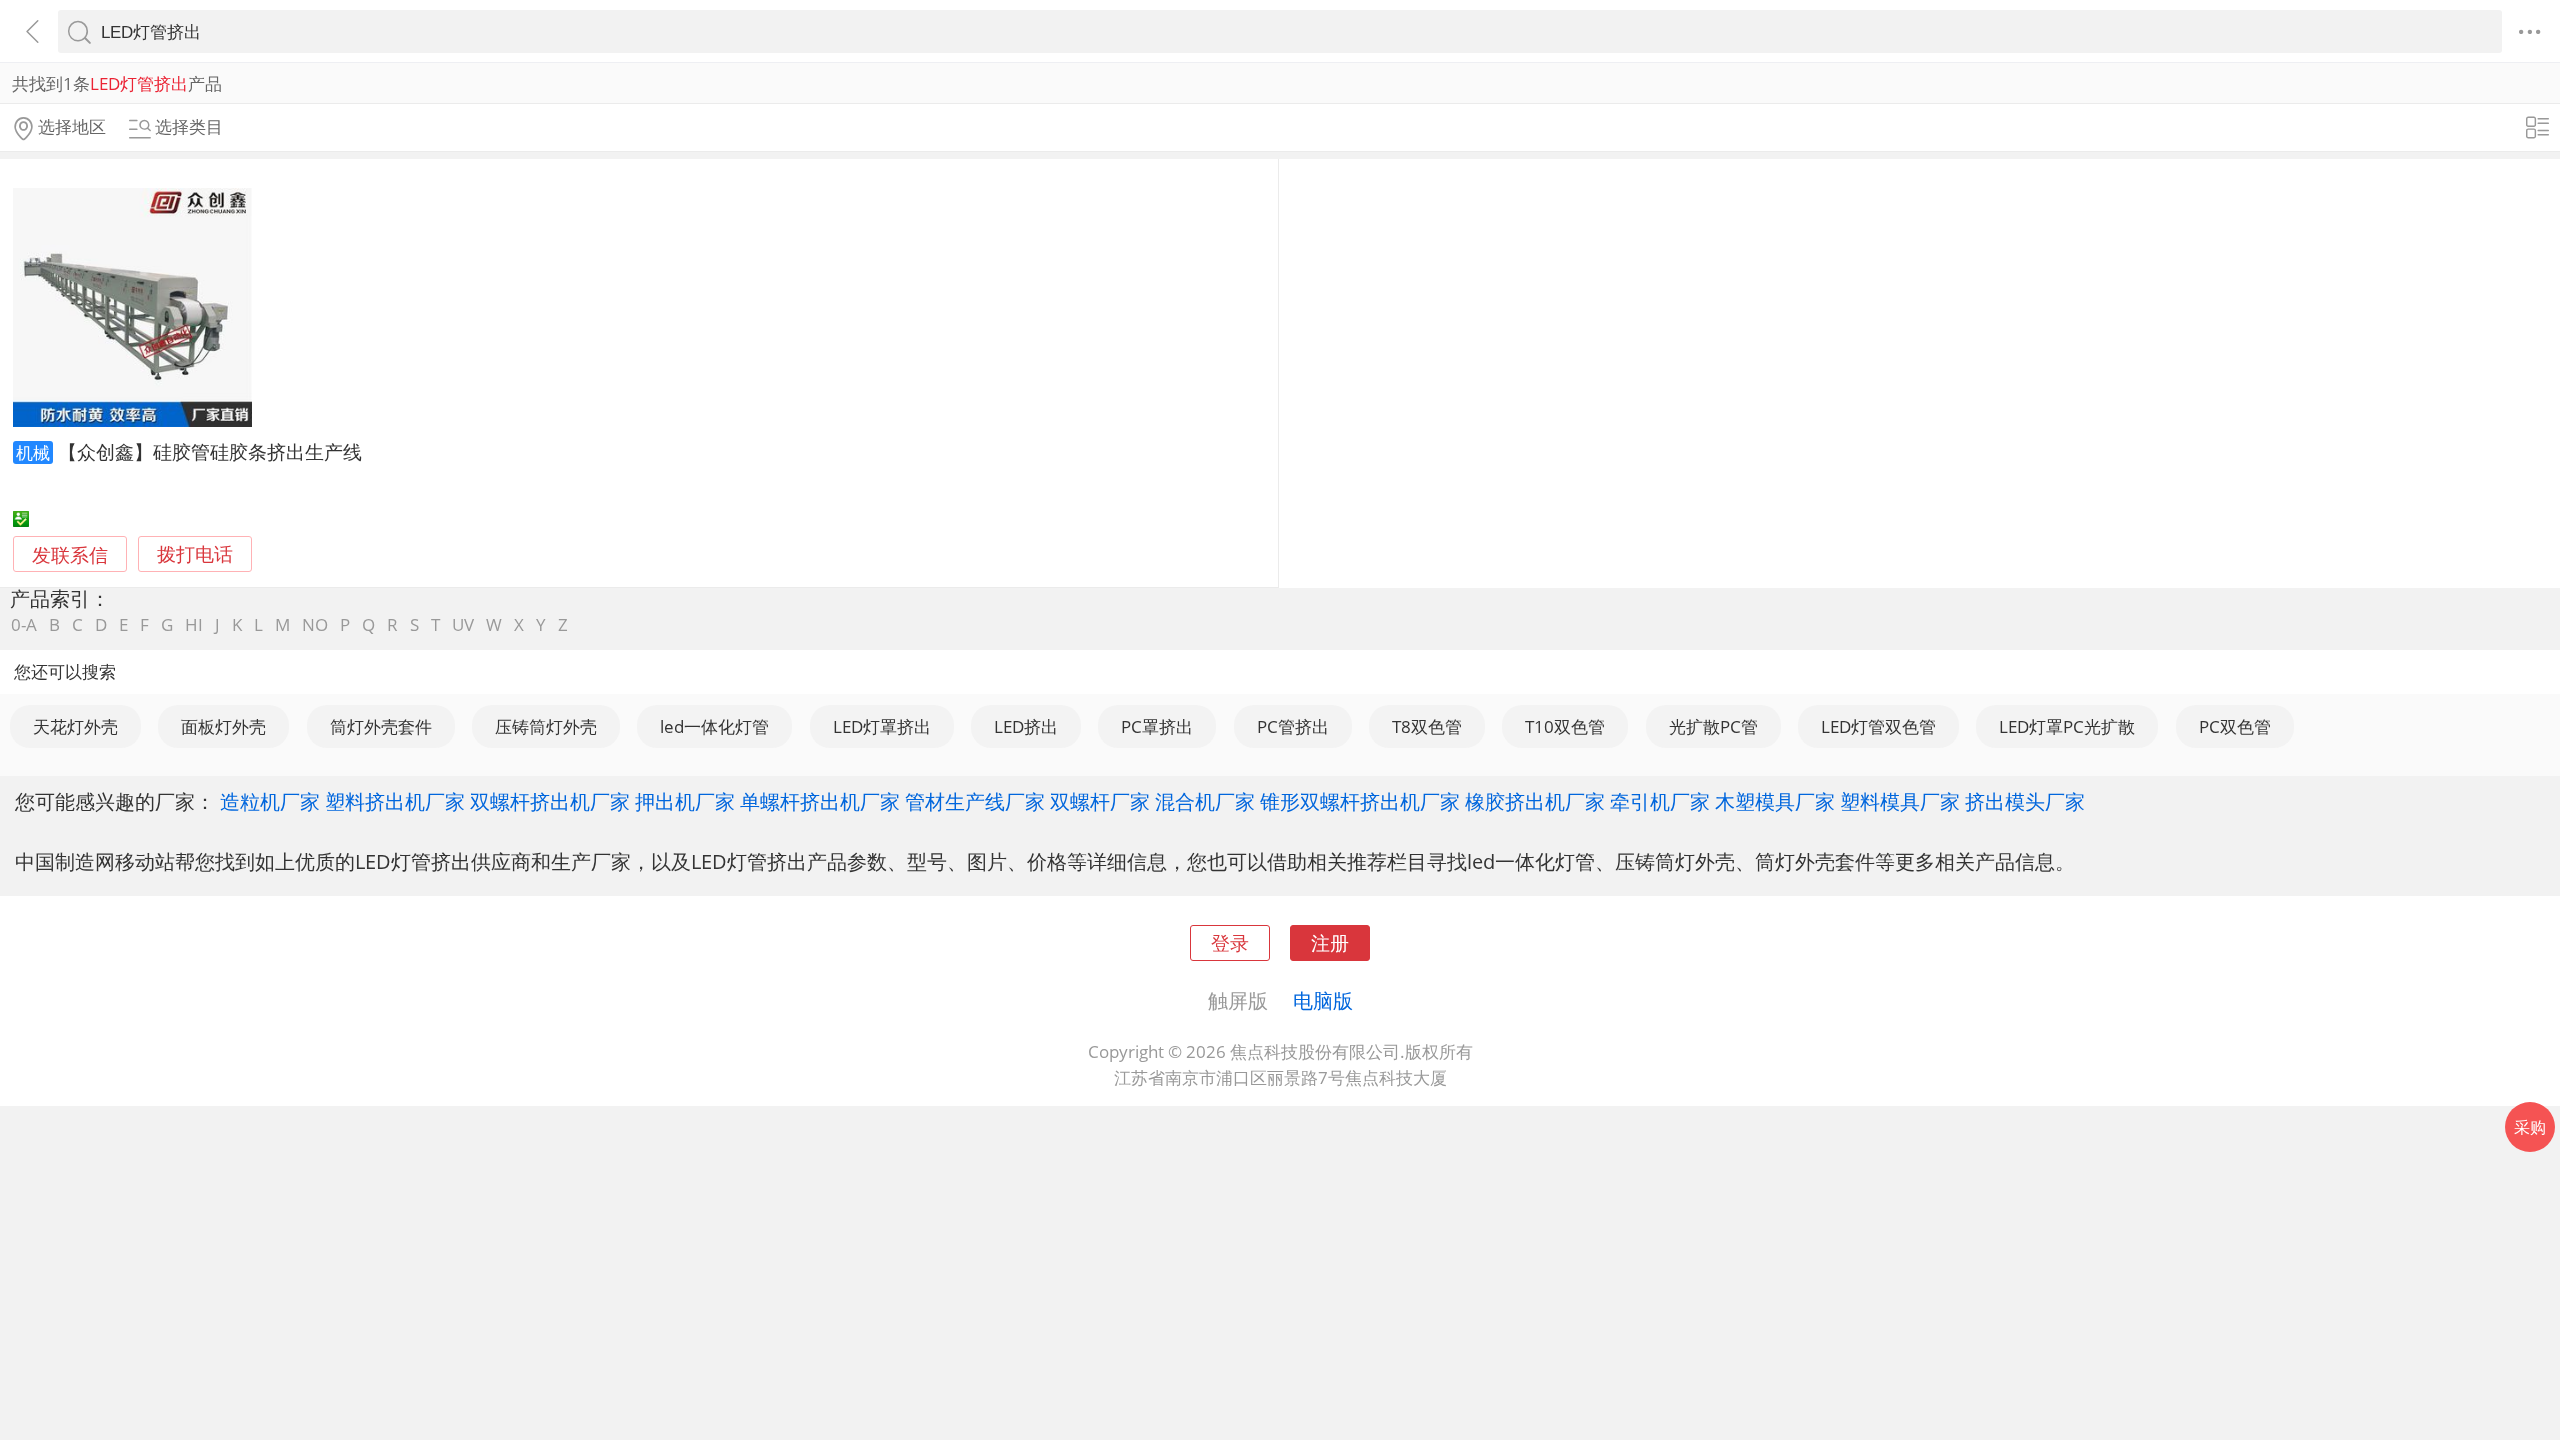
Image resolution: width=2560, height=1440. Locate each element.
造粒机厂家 (270, 801)
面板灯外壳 (223, 726)
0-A (24, 624)
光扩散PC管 (1713, 726)
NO (315, 624)
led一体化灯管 (714, 726)
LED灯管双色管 (1878, 726)
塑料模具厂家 (1900, 801)
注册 (1330, 942)
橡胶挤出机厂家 (1535, 801)
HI (194, 624)
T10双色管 (1565, 726)
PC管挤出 (1293, 726)
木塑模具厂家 (1775, 801)
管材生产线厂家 (975, 801)
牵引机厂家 (1660, 801)
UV (463, 624)
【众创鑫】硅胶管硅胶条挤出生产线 (210, 451)
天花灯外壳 (75, 726)
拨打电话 (195, 554)
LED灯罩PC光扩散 (2067, 726)
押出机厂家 (685, 801)
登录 (1230, 942)
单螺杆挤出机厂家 (820, 801)
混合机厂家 (1205, 801)
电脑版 (1323, 1000)
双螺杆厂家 (1100, 801)
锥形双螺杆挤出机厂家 (1360, 801)
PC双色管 (2235, 726)
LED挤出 (1026, 726)
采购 (2530, 1127)
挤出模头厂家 (2025, 801)
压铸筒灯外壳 (546, 726)
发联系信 (70, 554)
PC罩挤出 (1157, 726)
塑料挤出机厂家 (395, 801)
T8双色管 (1427, 726)
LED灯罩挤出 (882, 726)
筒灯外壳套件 (381, 726)
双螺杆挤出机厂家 (550, 801)
